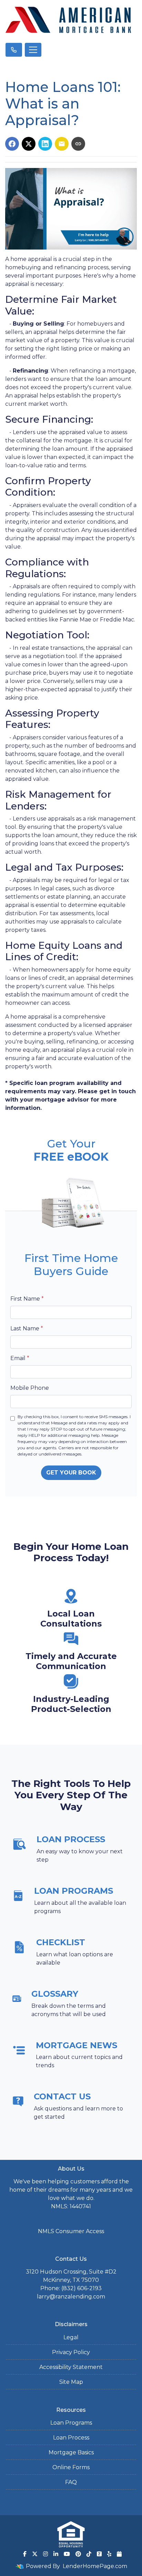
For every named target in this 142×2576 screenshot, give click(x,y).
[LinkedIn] (56, 2554)
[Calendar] (119, 2554)
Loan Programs (71, 2423)
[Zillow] (99, 2554)
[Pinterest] (78, 2554)
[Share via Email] (62, 144)
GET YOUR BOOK (71, 1473)
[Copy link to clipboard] (78, 144)
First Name (27, 1299)
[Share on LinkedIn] (45, 144)
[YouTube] (67, 2554)
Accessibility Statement (71, 2367)
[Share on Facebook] (12, 144)
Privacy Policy (71, 2352)
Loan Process (71, 2438)
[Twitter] (35, 2554)
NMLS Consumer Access (71, 2231)
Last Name (27, 1328)
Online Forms (71, 2467)
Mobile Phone (30, 1388)
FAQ (71, 2482)
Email (20, 1358)
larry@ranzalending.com (71, 2297)
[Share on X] (29, 144)
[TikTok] (89, 2554)
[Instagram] (45, 2554)
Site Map (71, 2382)
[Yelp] (109, 2554)
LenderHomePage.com (95, 2566)
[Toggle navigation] (33, 50)
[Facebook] (25, 2554)
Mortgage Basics (71, 2452)
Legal (71, 2337)
